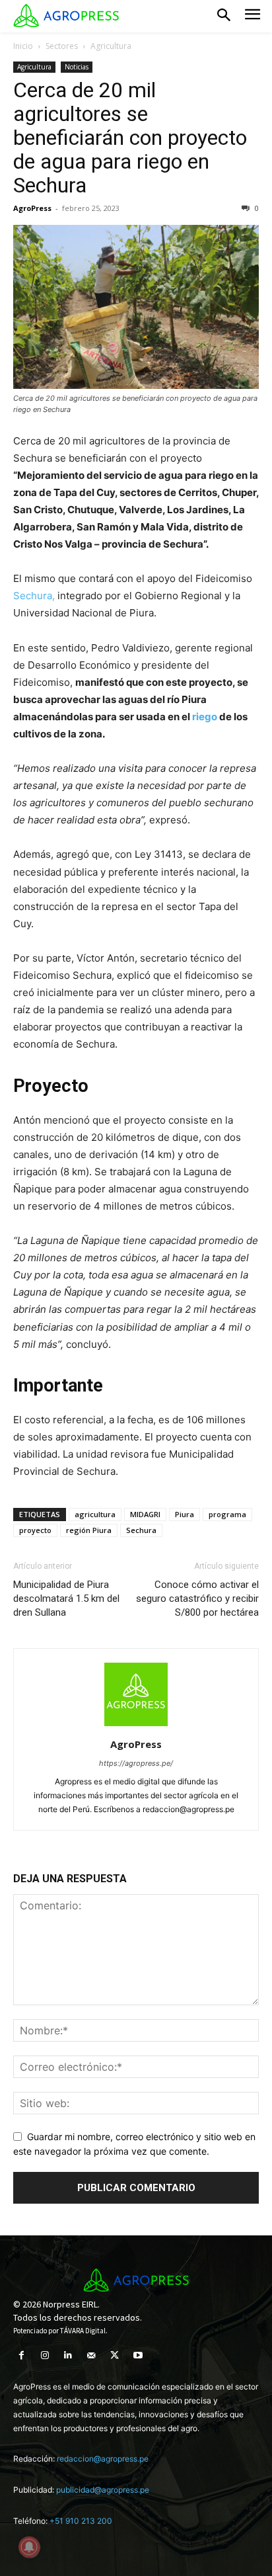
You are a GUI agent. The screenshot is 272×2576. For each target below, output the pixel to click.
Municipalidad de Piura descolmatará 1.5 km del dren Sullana (66, 1599)
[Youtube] (138, 2355)
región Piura (89, 1530)
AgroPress (32, 208)
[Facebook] (21, 2355)
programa (227, 1514)
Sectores (62, 46)
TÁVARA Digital (83, 2331)
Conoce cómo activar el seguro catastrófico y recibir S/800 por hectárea (197, 1599)
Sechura (141, 1530)
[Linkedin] (68, 2355)
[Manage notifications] (29, 2547)
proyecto (35, 1530)
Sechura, (34, 596)
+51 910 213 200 (81, 2521)
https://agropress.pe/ (136, 1763)
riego (206, 717)
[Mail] (91, 2355)
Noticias (77, 67)
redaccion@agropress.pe (103, 2459)
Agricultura (111, 46)
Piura (185, 1514)
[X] (115, 2355)
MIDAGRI (145, 1514)
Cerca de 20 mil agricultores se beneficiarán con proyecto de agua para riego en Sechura (130, 138)
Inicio (23, 46)
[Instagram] (45, 2355)
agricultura (95, 1514)
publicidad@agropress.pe (103, 2490)
